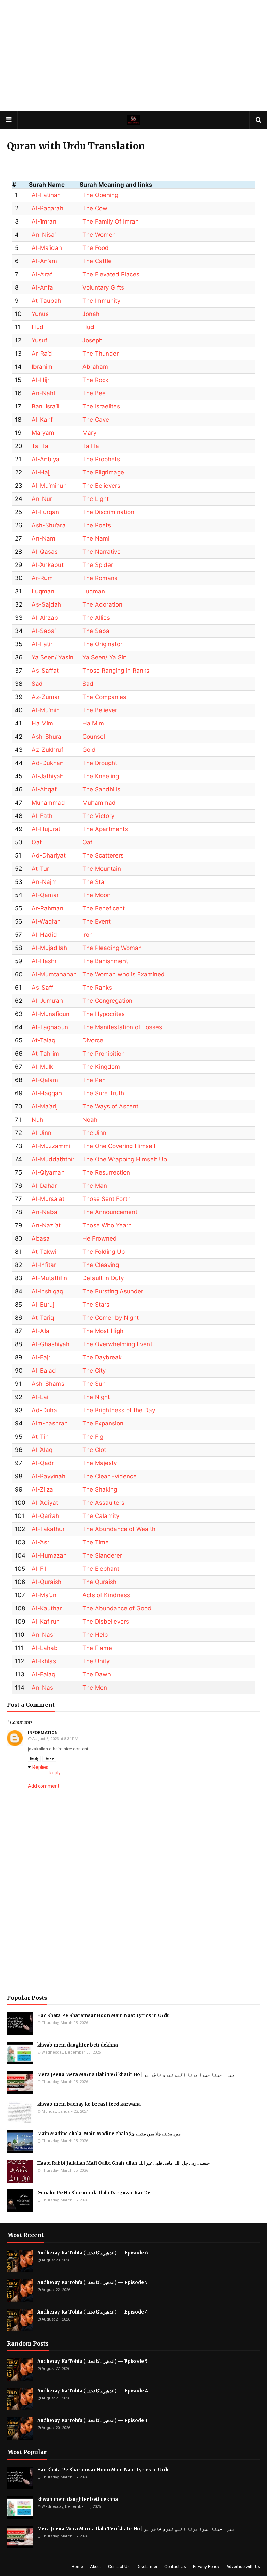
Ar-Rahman (47, 908)
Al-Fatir (42, 644)
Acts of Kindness (106, 1595)
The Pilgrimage (103, 472)
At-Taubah (46, 301)
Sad (37, 684)
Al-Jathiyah (48, 776)
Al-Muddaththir (53, 1159)
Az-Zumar (46, 697)
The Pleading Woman (112, 948)
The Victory (98, 816)
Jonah (91, 314)
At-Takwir (45, 1252)
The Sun (94, 1384)
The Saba (96, 631)
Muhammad (48, 803)
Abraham (95, 367)
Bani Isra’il (46, 406)
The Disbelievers (106, 1622)
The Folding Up (104, 1252)
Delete (49, 1759)
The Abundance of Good (117, 1608)
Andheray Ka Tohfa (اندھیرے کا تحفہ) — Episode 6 (93, 2253)
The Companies (104, 697)
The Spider (98, 565)
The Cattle (97, 261)
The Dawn (97, 1674)
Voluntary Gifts (103, 287)
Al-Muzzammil (52, 1146)
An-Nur (42, 499)
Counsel (94, 737)
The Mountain (102, 869)
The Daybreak (102, 1357)
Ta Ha (40, 446)
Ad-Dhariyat (49, 855)
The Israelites (101, 406)
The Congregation (107, 1001)
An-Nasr (43, 1635)
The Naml (96, 538)
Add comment (44, 1786)
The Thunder (100, 354)
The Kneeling (101, 776)
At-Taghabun (50, 1027)
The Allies (96, 618)
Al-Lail (41, 1397)
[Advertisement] (133, 56)
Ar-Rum (42, 578)
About (96, 2567)
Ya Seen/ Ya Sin (104, 657)
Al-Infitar (44, 1265)
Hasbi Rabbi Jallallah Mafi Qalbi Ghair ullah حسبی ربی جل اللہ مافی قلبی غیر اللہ (123, 2163)
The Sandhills (101, 789)
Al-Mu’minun (49, 486)
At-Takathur (48, 1529)
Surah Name (47, 185)
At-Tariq (43, 1318)
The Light (96, 499)
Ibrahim (42, 367)
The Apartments (105, 829)
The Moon (96, 895)
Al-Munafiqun (51, 1014)
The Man (95, 1186)
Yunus (40, 314)
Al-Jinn (42, 1133)
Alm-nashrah (50, 1423)
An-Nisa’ (44, 235)
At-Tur (40, 869)
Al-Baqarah (47, 208)
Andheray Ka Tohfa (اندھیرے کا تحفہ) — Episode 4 (93, 2312)
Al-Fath (42, 816)
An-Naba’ (45, 1212)
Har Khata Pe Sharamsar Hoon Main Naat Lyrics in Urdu (103, 2016)
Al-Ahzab (45, 618)
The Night (96, 1397)
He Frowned (100, 1238)
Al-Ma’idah (47, 248)
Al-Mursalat (48, 1199)
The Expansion (103, 1423)
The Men (95, 1688)
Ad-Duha (44, 1410)
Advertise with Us (243, 2567)
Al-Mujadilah (49, 948)
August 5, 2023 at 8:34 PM (55, 1739)
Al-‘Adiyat (45, 1503)
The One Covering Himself (119, 1146)
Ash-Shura (47, 737)
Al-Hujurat (46, 829)
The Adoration (102, 604)
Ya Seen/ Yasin (52, 657)
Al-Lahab (45, 1648)
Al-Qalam (45, 1080)
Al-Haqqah (47, 1093)
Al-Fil (39, 1569)
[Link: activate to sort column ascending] (214, 185)
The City (94, 1371)
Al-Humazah (49, 1555)
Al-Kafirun (46, 1622)
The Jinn (94, 1133)
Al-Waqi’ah (46, 921)
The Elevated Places (111, 274)
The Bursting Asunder (113, 1291)
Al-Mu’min (46, 710)
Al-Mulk (42, 1067)
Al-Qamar (45, 895)
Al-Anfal (43, 287)
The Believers (101, 486)
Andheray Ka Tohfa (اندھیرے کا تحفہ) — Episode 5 (92, 2282)
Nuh (37, 1120)
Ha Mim (42, 723)
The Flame (97, 1648)
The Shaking (100, 1489)
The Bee (94, 393)
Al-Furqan (45, 512)
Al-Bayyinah (48, 1476)
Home (77, 2567)
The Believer (100, 710)
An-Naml (44, 538)
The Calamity (101, 1516)
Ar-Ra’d (42, 354)
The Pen (94, 1080)
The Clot (94, 1450)
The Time (96, 1542)
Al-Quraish (47, 1582)
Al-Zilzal (43, 1489)
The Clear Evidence (110, 1476)
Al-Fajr (41, 1357)
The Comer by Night (111, 1318)
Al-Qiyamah (48, 1172)
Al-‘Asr (41, 1542)
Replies (40, 1767)
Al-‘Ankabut (48, 565)
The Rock (95, 380)
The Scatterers (103, 855)
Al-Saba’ (44, 631)
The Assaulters (103, 1503)
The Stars (96, 1305)
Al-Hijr (41, 380)
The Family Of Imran (111, 221)
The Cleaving (101, 1265)
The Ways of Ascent (110, 1106)
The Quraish (99, 1582)
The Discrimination (108, 512)
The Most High (103, 1331)
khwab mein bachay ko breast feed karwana (89, 2104)
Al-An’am (44, 261)
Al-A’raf (42, 274)
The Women (99, 235)
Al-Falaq (43, 1674)
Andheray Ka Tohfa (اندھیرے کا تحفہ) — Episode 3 (92, 2420)
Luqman (43, 591)
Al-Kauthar (47, 1608)
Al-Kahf (42, 420)
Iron (88, 935)
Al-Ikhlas (44, 1661)
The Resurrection (106, 1172)
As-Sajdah (46, 604)
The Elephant (101, 1569)
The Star (94, 882)
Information (43, 1733)
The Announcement (110, 1212)
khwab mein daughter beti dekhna (78, 2045)
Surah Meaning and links (116, 185)
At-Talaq (43, 1040)
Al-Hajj (41, 472)
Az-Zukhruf (47, 750)
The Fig (93, 1437)
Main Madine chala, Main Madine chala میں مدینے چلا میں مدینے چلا (109, 2134)
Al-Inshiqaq (47, 1291)
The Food (96, 248)
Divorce (93, 1040)
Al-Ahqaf (44, 789)
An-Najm (44, 882)
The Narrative (102, 552)
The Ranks (97, 988)
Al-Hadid (44, 935)
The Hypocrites (104, 1014)
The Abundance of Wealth (119, 1529)
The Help (95, 1635)
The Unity (96, 1661)
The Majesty (100, 1463)
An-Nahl (43, 393)
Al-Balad (44, 1371)
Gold (89, 750)
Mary (89, 433)
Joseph (92, 340)
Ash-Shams (48, 1384)
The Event (96, 921)
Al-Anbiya (46, 459)
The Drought (100, 763)
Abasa (41, 1238)
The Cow (95, 208)
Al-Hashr (44, 961)
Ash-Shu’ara (49, 525)
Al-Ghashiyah (51, 1344)
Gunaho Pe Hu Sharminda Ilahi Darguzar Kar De (94, 2193)
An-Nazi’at (46, 1225)
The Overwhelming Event (117, 1344)
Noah (90, 1120)
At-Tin (40, 1437)
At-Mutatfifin (49, 1278)
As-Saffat (45, 671)
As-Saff (42, 988)
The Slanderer (102, 1555)
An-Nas (42, 1688)
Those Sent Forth (107, 1199)
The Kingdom (101, 1067)
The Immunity (101, 301)
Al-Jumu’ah (47, 1001)
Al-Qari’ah (45, 1516)
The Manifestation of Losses (122, 1027)
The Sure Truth (103, 1093)
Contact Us (119, 2567)
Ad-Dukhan (48, 763)
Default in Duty (103, 1278)
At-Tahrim (45, 1054)
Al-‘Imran (44, 221)
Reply (34, 1759)
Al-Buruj (43, 1305)
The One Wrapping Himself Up (125, 1159)
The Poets (97, 525)
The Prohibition (104, 1054)
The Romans (100, 578)
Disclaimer (147, 2567)
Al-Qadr (43, 1463)
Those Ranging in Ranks (116, 671)
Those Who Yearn (107, 1225)
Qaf (37, 842)
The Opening (100, 195)
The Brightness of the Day (119, 1410)
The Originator (102, 644)
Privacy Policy (206, 2567)
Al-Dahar (44, 1186)
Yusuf (39, 340)
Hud (38, 327)
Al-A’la (41, 1331)
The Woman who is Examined (124, 974)
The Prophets (101, 459)
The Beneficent (104, 908)
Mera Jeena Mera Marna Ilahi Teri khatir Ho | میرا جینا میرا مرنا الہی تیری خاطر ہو (136, 2075)
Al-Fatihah (46, 195)
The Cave (96, 420)
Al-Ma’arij (45, 1106)
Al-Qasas (45, 552)
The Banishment (105, 961)
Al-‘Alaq (42, 1450)
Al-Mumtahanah (54, 974)
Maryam (43, 433)
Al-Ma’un (44, 1595)
